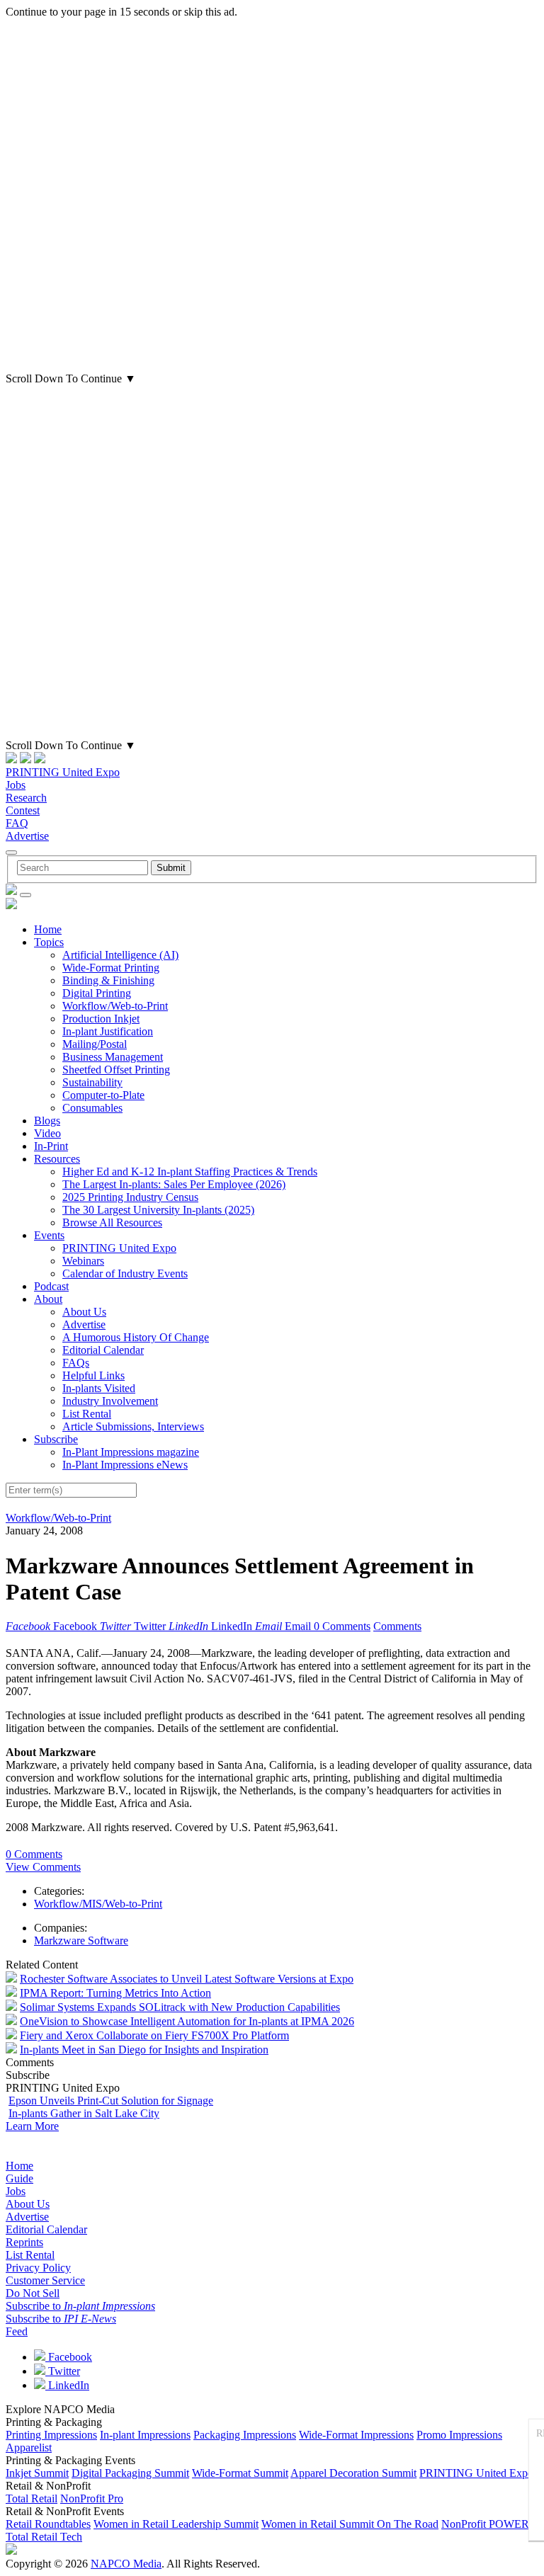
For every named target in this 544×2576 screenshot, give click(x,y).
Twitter (63, 2371)
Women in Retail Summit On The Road (350, 2524)
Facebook (69, 2357)
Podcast (51, 1286)
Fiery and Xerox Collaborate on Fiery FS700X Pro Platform (154, 2035)
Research (26, 798)
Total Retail (32, 2498)
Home (48, 929)
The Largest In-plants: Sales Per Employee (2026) (174, 1184)
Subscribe (56, 1439)
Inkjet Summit (37, 2473)
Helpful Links (93, 1375)
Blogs (47, 1121)
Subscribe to (80, 2306)
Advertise (27, 836)
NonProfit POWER (485, 2524)
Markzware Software (81, 1940)
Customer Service (45, 2280)
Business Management (113, 1057)
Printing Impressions (51, 2435)
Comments (397, 1626)
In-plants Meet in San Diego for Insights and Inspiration (144, 2050)
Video (47, 1133)
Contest (23, 810)
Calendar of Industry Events (125, 1273)
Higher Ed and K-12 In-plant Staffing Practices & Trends (190, 1172)
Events (49, 1235)
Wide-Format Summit (240, 2473)
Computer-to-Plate (103, 1095)
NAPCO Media (126, 2564)
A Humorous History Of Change (136, 1337)
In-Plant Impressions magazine (131, 1452)
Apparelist (29, 2447)
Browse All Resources (112, 1223)
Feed (17, 2331)
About (48, 1299)
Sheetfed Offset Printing (116, 1070)
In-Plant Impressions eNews (125, 1465)
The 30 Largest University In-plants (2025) (158, 1210)
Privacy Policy (38, 2268)
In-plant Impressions (145, 2435)
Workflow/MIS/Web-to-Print (98, 1904)
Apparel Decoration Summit (353, 2473)
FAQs (76, 1363)
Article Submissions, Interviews (133, 1426)
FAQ (17, 823)
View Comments (43, 1867)
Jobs (16, 785)
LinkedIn (67, 2385)
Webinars (83, 1261)
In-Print (51, 1146)
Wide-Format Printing (111, 968)
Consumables (92, 1108)
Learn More (32, 2126)
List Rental (87, 1414)
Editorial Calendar (103, 1350)
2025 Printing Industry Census (130, 1197)
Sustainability (92, 1082)
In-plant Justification (108, 1031)
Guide (19, 2178)
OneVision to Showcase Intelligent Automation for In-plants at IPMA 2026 (187, 2021)
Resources (57, 1159)
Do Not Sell (33, 2293)
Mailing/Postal (95, 1044)
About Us (84, 1312)
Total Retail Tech (44, 2537)
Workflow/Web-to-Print (115, 1006)
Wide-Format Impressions (356, 2435)
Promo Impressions (459, 2435)
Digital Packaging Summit (130, 2473)
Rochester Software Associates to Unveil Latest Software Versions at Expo (187, 1979)
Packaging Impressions (245, 2435)
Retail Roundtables (48, 2524)
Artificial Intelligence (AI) (120, 955)
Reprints (24, 2242)
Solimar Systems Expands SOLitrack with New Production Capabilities (180, 2007)
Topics (49, 942)
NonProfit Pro (92, 2498)
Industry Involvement (110, 1401)
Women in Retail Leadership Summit (176, 2524)
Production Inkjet (101, 1019)
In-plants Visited (99, 1388)
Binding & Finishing (108, 980)
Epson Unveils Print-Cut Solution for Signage (111, 2101)
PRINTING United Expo (63, 772)
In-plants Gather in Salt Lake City (84, 2113)
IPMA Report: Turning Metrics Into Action (115, 1993)
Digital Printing (97, 993)
